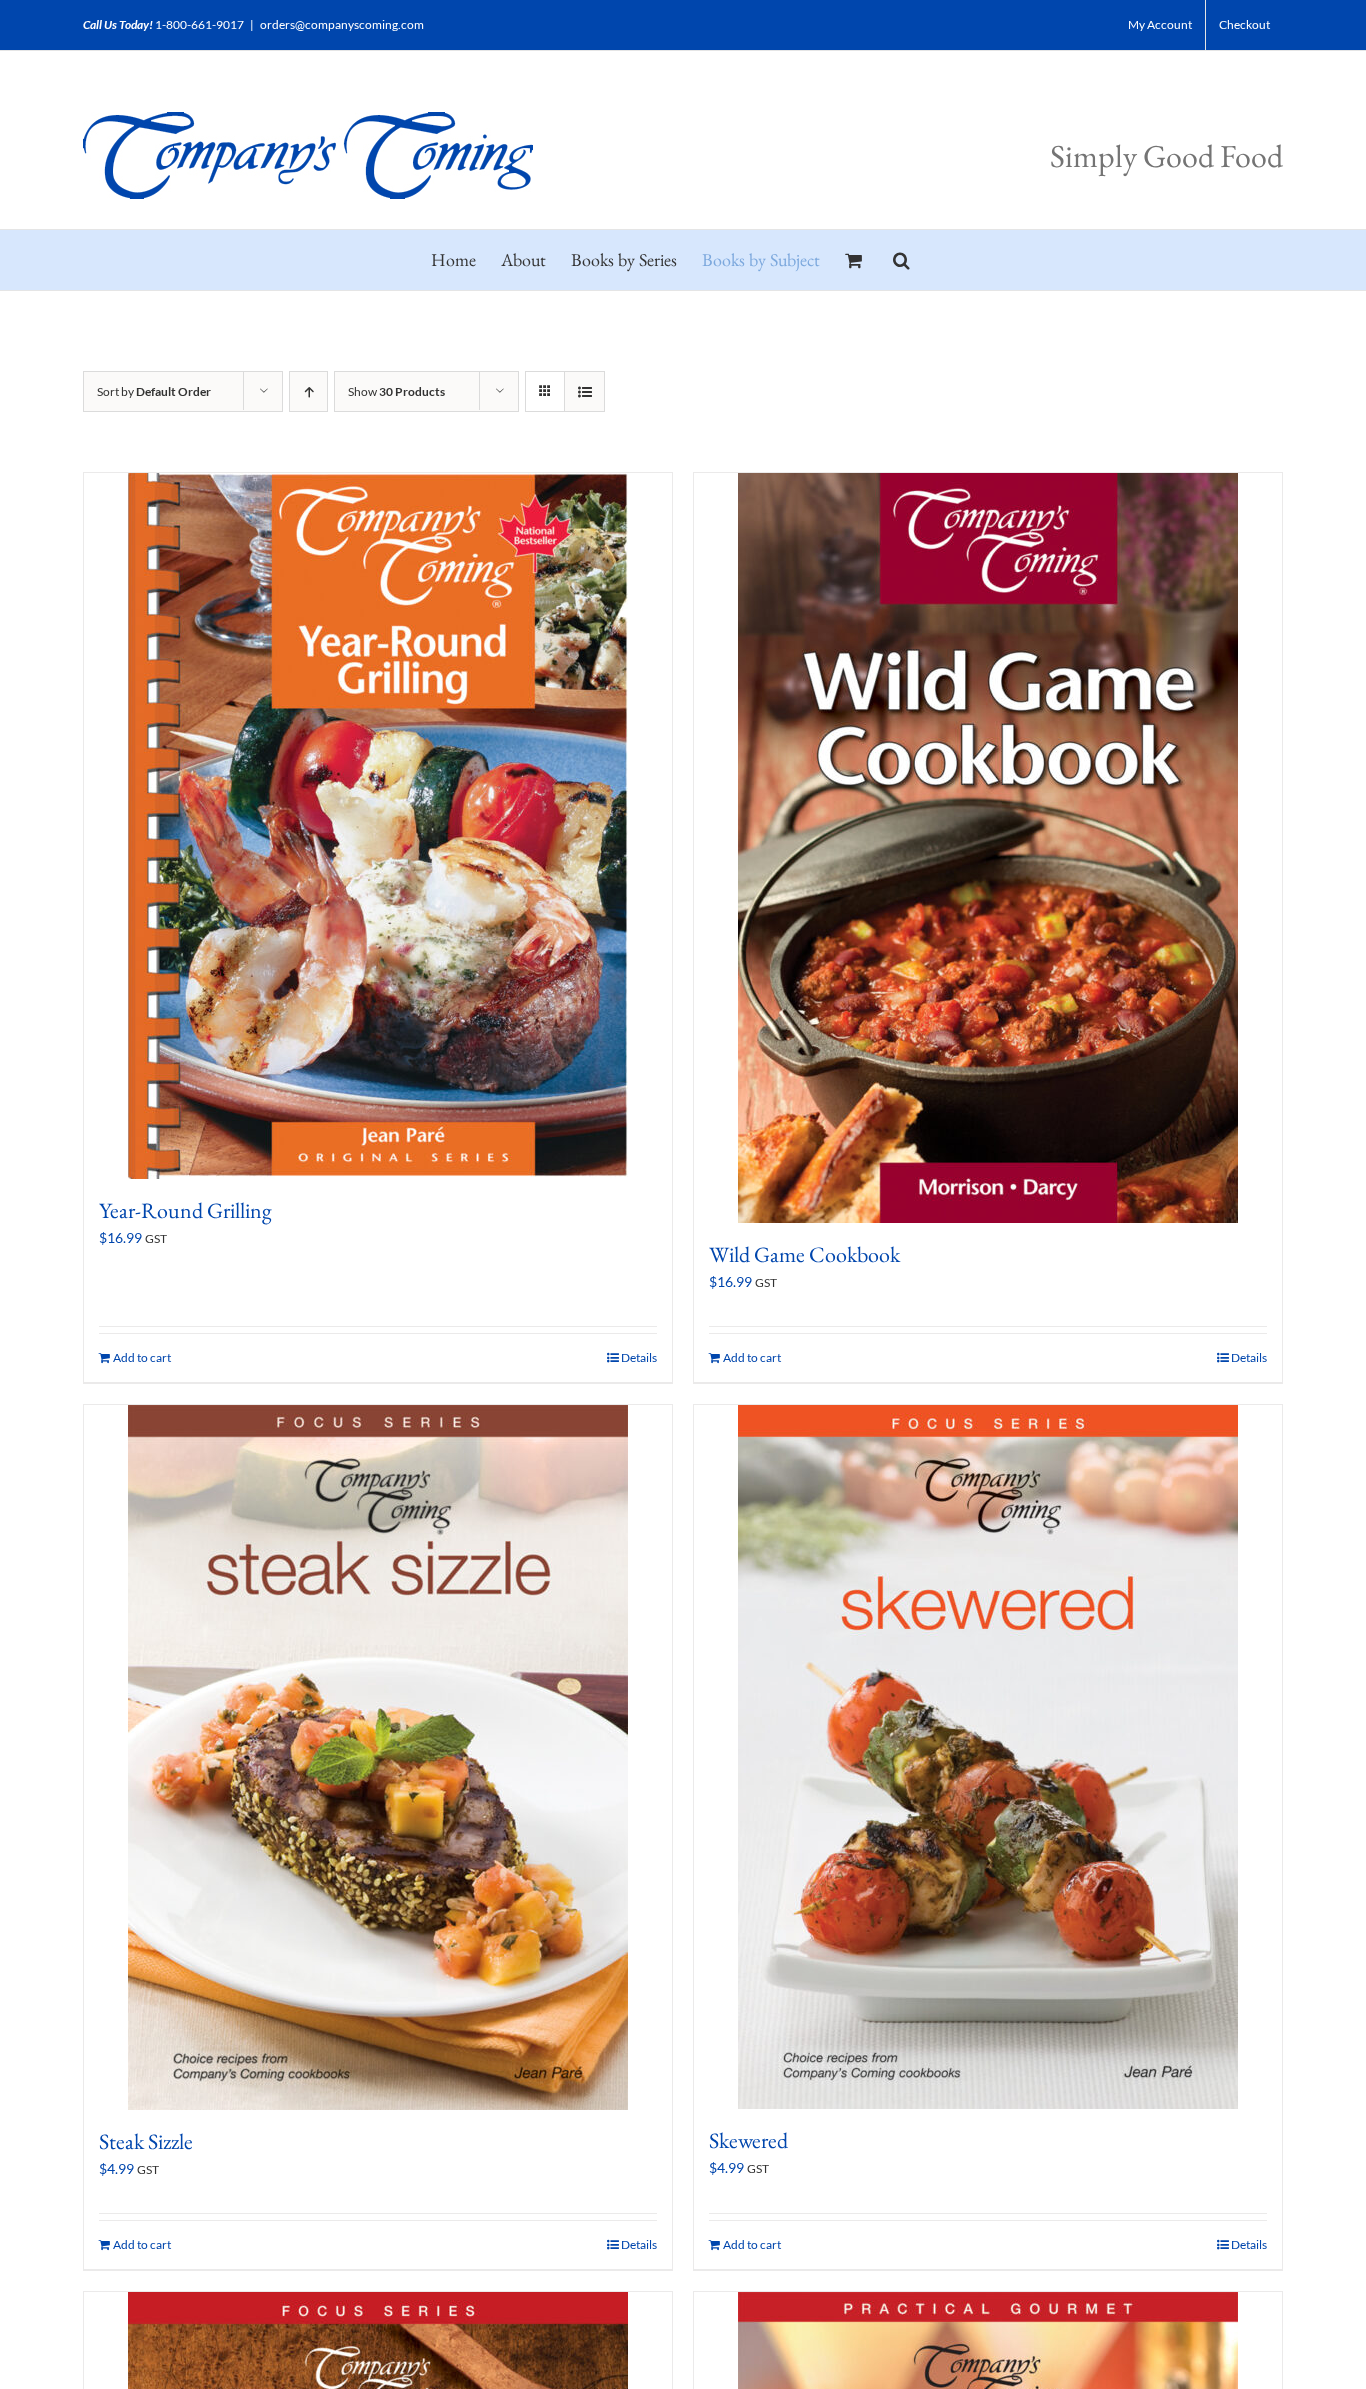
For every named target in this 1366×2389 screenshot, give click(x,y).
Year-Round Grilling (185, 1210)
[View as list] (584, 391)
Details (639, 1357)
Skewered (748, 2140)
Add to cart (142, 1357)
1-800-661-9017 (199, 24)
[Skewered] (988, 1757)
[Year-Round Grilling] (378, 826)
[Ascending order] (308, 391)
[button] (901, 260)
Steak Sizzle (146, 2141)
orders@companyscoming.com (342, 24)
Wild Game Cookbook (804, 1254)
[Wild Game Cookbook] (988, 848)
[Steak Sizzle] (378, 1757)
